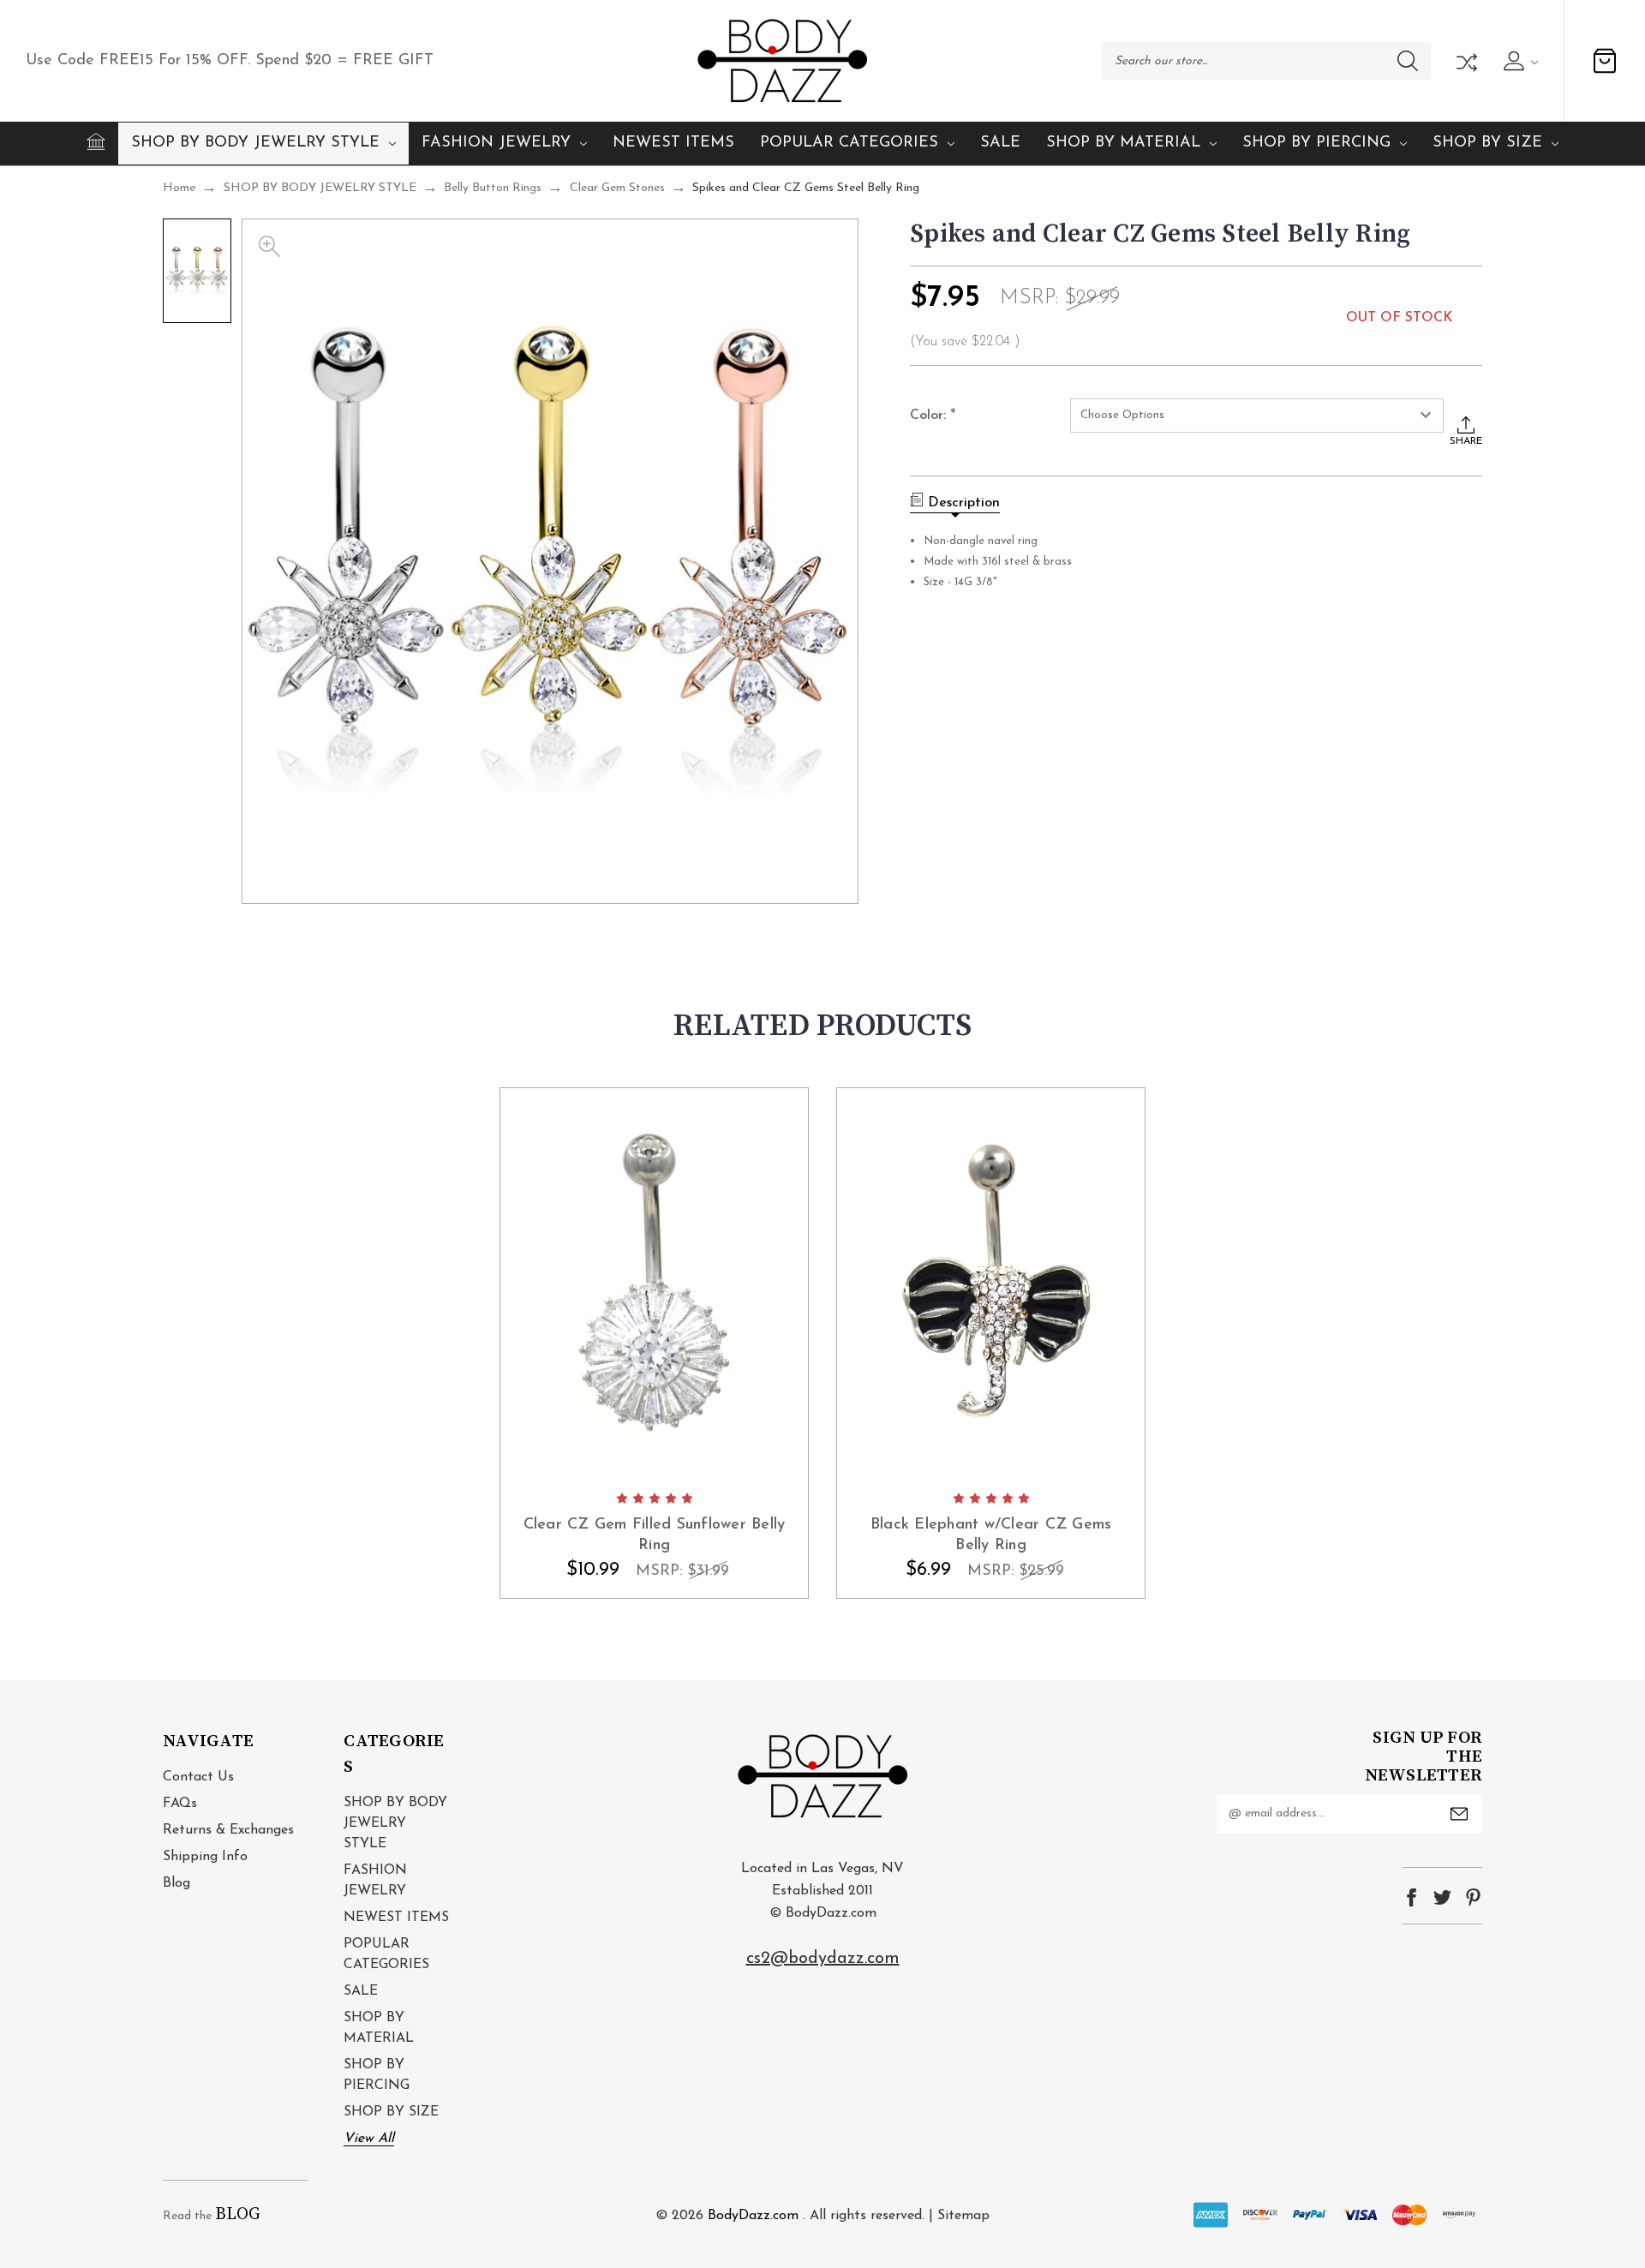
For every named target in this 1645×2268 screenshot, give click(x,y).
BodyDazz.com (753, 2216)
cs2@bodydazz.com (823, 1959)
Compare (1465, 61)
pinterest (1473, 1897)
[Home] (96, 141)
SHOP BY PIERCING (1316, 143)
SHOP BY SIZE (1487, 143)
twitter (1442, 1897)
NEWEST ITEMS (673, 143)
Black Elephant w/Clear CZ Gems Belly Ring (991, 1535)
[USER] (1519, 61)
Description (964, 503)
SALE (1000, 143)
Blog (176, 1883)
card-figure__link (654, 1284)
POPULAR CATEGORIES (849, 143)
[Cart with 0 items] (1605, 61)
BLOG (238, 2214)
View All (369, 2139)
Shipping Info (205, 1857)
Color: (933, 416)
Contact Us (198, 1777)
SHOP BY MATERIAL (1123, 143)
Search (1408, 61)
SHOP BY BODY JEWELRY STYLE (255, 143)
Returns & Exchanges (228, 1830)
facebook (1412, 1897)
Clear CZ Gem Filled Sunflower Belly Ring (655, 1535)
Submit (1459, 1814)
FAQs (180, 1804)
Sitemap (963, 2216)
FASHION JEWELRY (496, 143)
